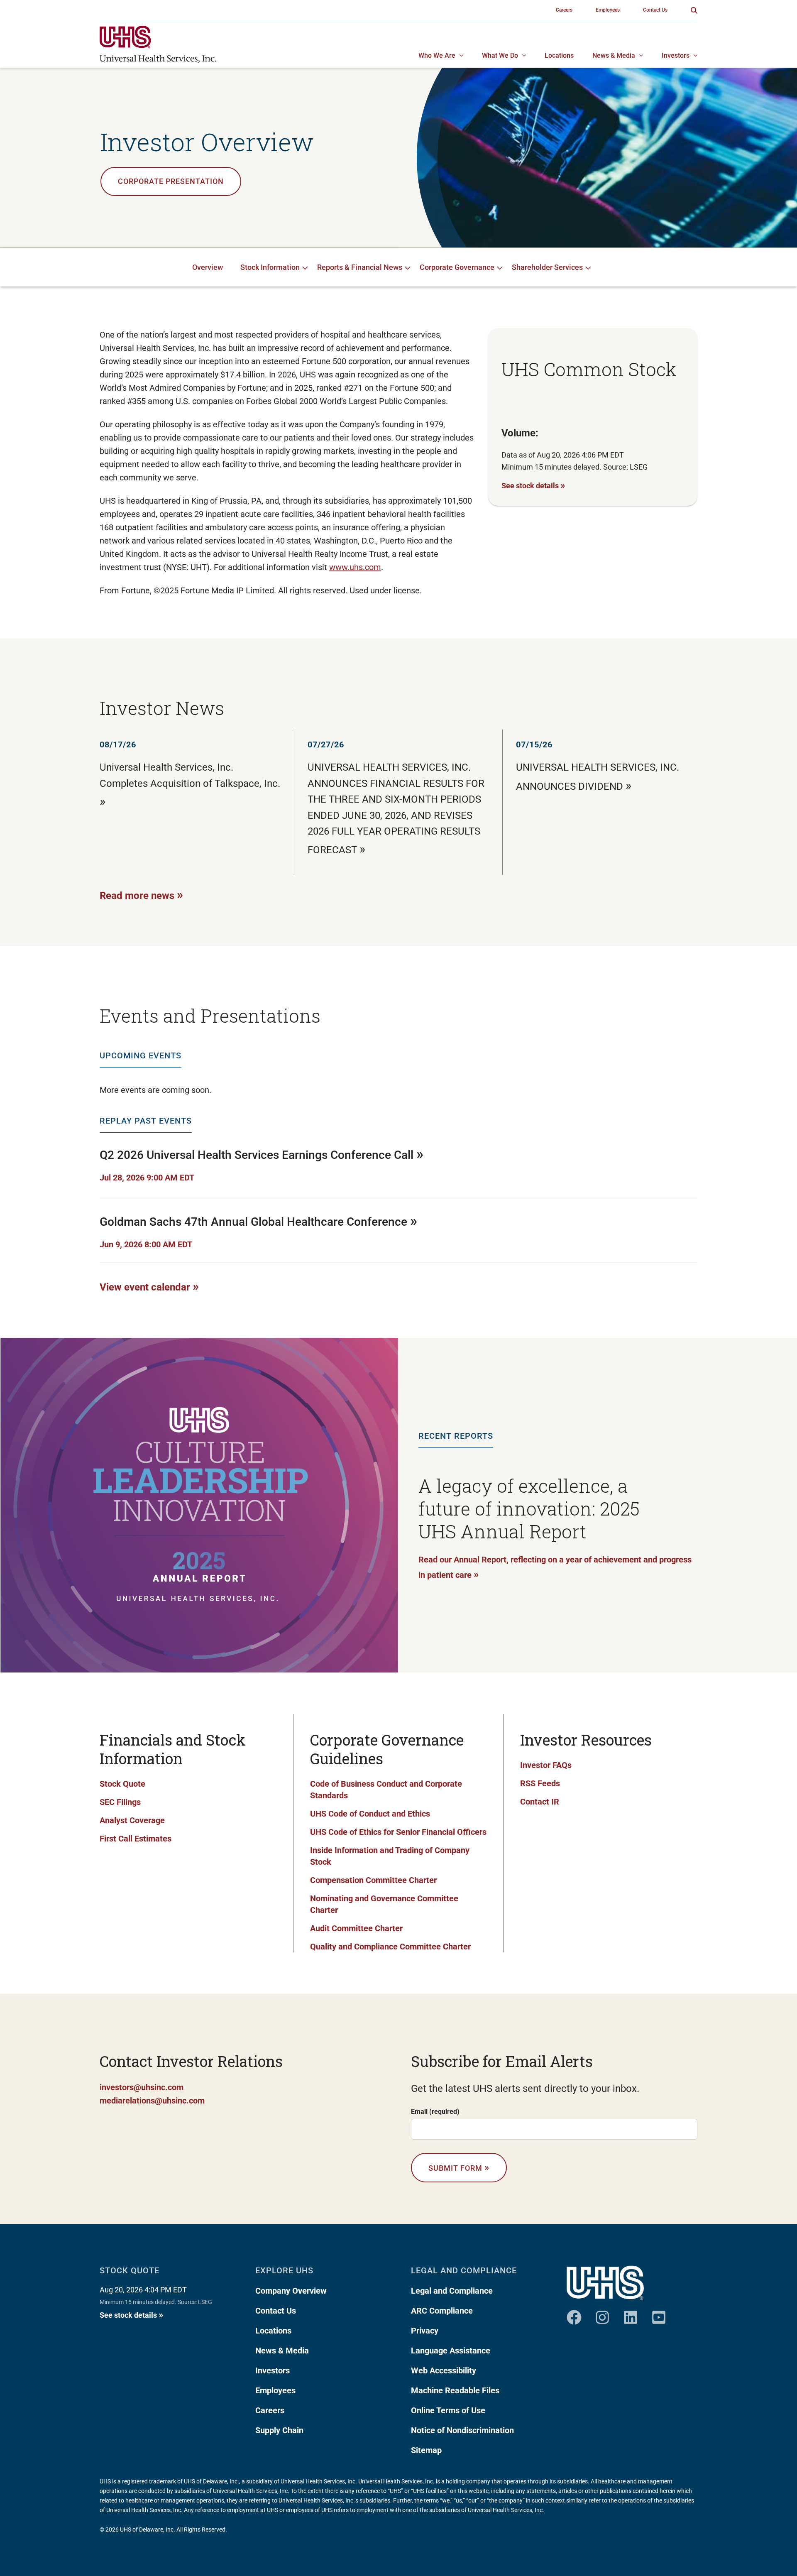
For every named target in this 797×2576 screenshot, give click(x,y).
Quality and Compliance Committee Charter (390, 1947)
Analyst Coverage (132, 1820)
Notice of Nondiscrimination (462, 2430)
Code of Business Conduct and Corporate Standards (386, 1790)
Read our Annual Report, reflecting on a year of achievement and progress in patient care (555, 1567)
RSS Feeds (540, 1783)
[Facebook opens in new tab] (574, 2314)
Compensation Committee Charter (373, 1880)
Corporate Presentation (171, 181)
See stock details (533, 485)
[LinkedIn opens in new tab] (631, 2314)
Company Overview (291, 2291)
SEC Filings (120, 1802)
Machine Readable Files (455, 2390)
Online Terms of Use (448, 2410)
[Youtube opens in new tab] (659, 2314)
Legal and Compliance (452, 2291)
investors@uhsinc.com (142, 2087)
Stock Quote (122, 1784)
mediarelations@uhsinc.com (152, 2101)
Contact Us (276, 2311)
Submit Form (459, 2167)
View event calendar (149, 1286)
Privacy (425, 2331)
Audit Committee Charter (356, 1928)
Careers (270, 2410)
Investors (273, 2370)
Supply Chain (279, 2430)
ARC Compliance (442, 2311)
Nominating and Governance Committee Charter (384, 1904)
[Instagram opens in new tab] (602, 2314)
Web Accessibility (444, 2370)
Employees (275, 2390)
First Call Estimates (136, 1839)
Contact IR (540, 1802)
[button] (694, 10)
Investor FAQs (546, 1765)
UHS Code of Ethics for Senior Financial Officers (398, 1832)
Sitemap (426, 2450)
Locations (273, 2331)
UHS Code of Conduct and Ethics (370, 1814)
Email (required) (435, 2112)
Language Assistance (451, 2351)
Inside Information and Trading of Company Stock (390, 1856)
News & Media (282, 2351)
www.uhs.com (355, 567)
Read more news (141, 895)
